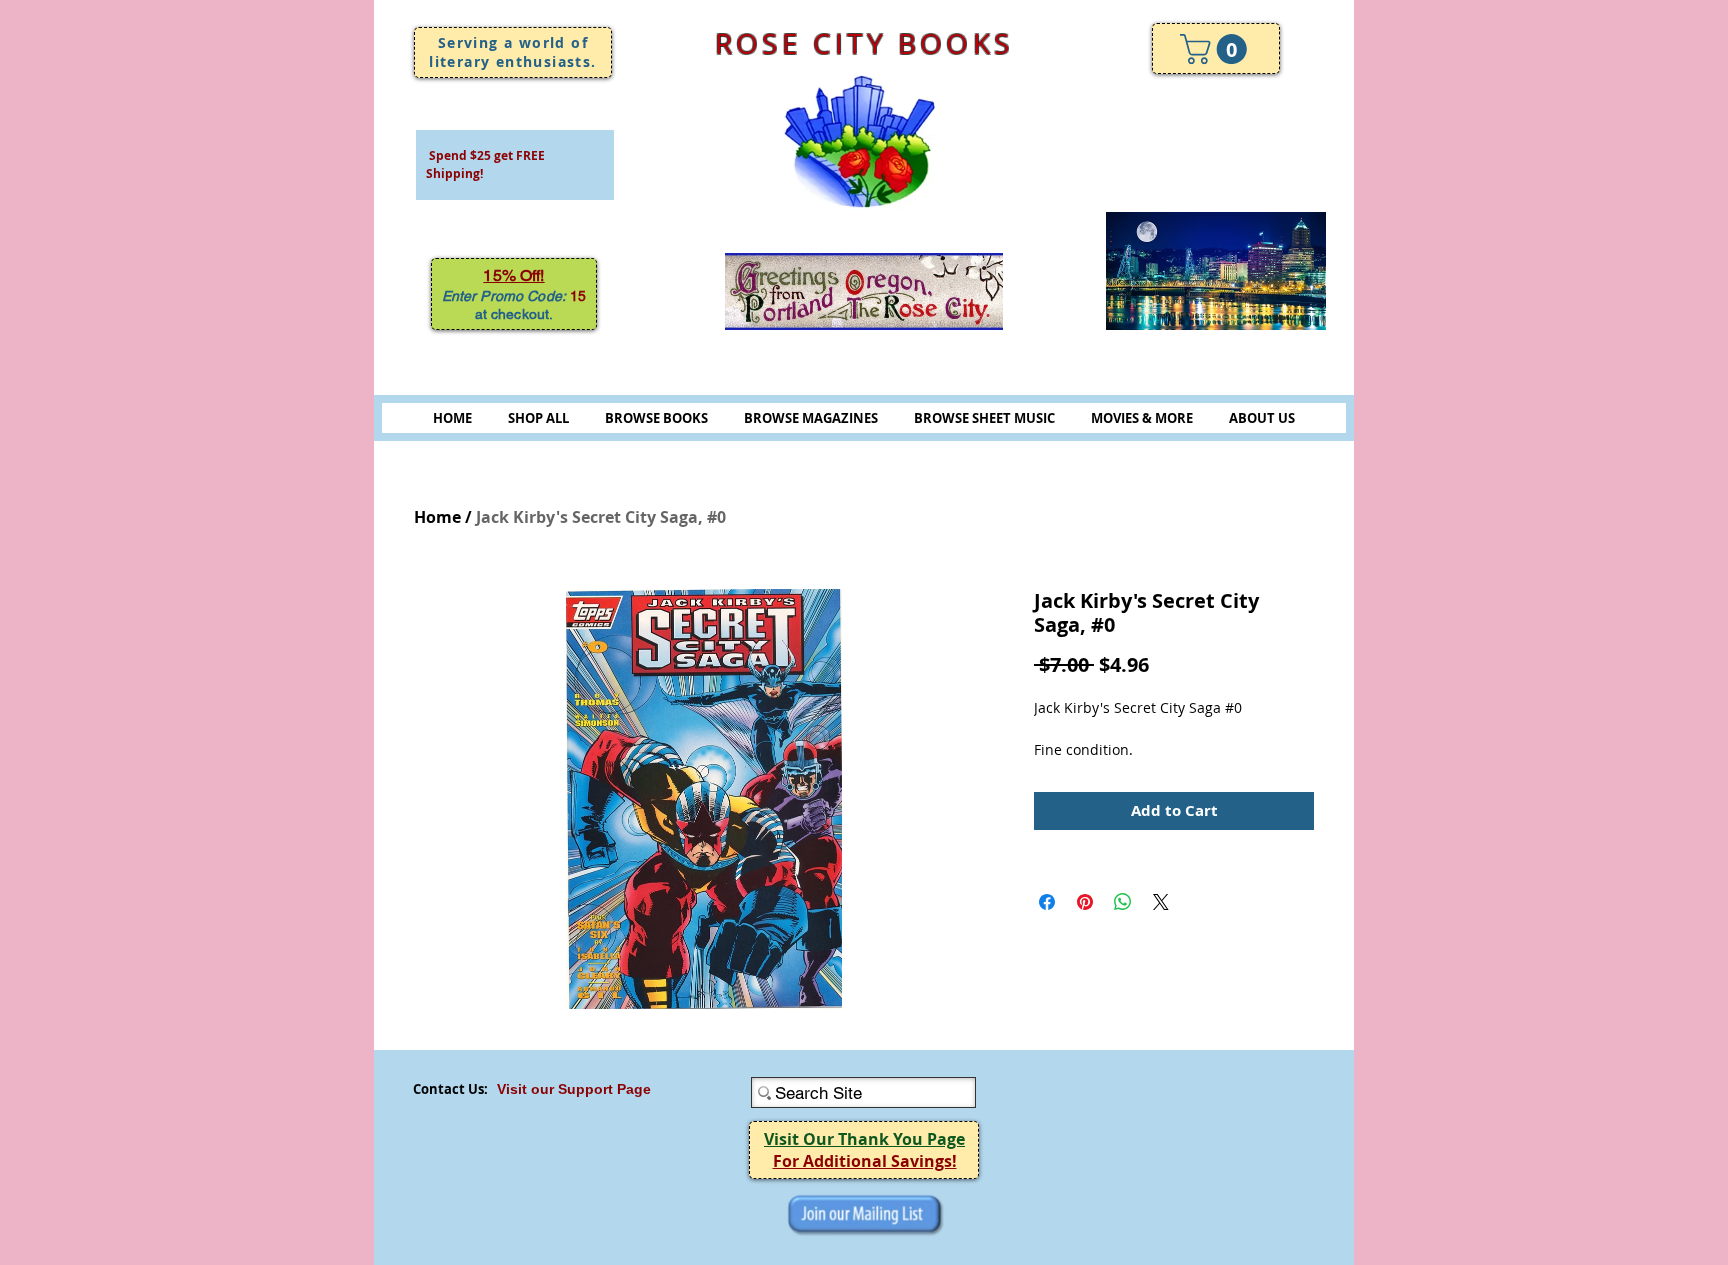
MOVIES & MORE (1142, 418)
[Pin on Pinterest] (1085, 902)
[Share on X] (1161, 902)
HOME (452, 418)
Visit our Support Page (574, 1089)
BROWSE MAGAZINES (811, 418)
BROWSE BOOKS (656, 418)
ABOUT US (1262, 418)
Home (437, 517)
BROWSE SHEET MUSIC (984, 418)
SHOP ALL (538, 418)
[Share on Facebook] (1047, 902)
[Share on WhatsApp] (1123, 902)
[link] (1217, 49)
